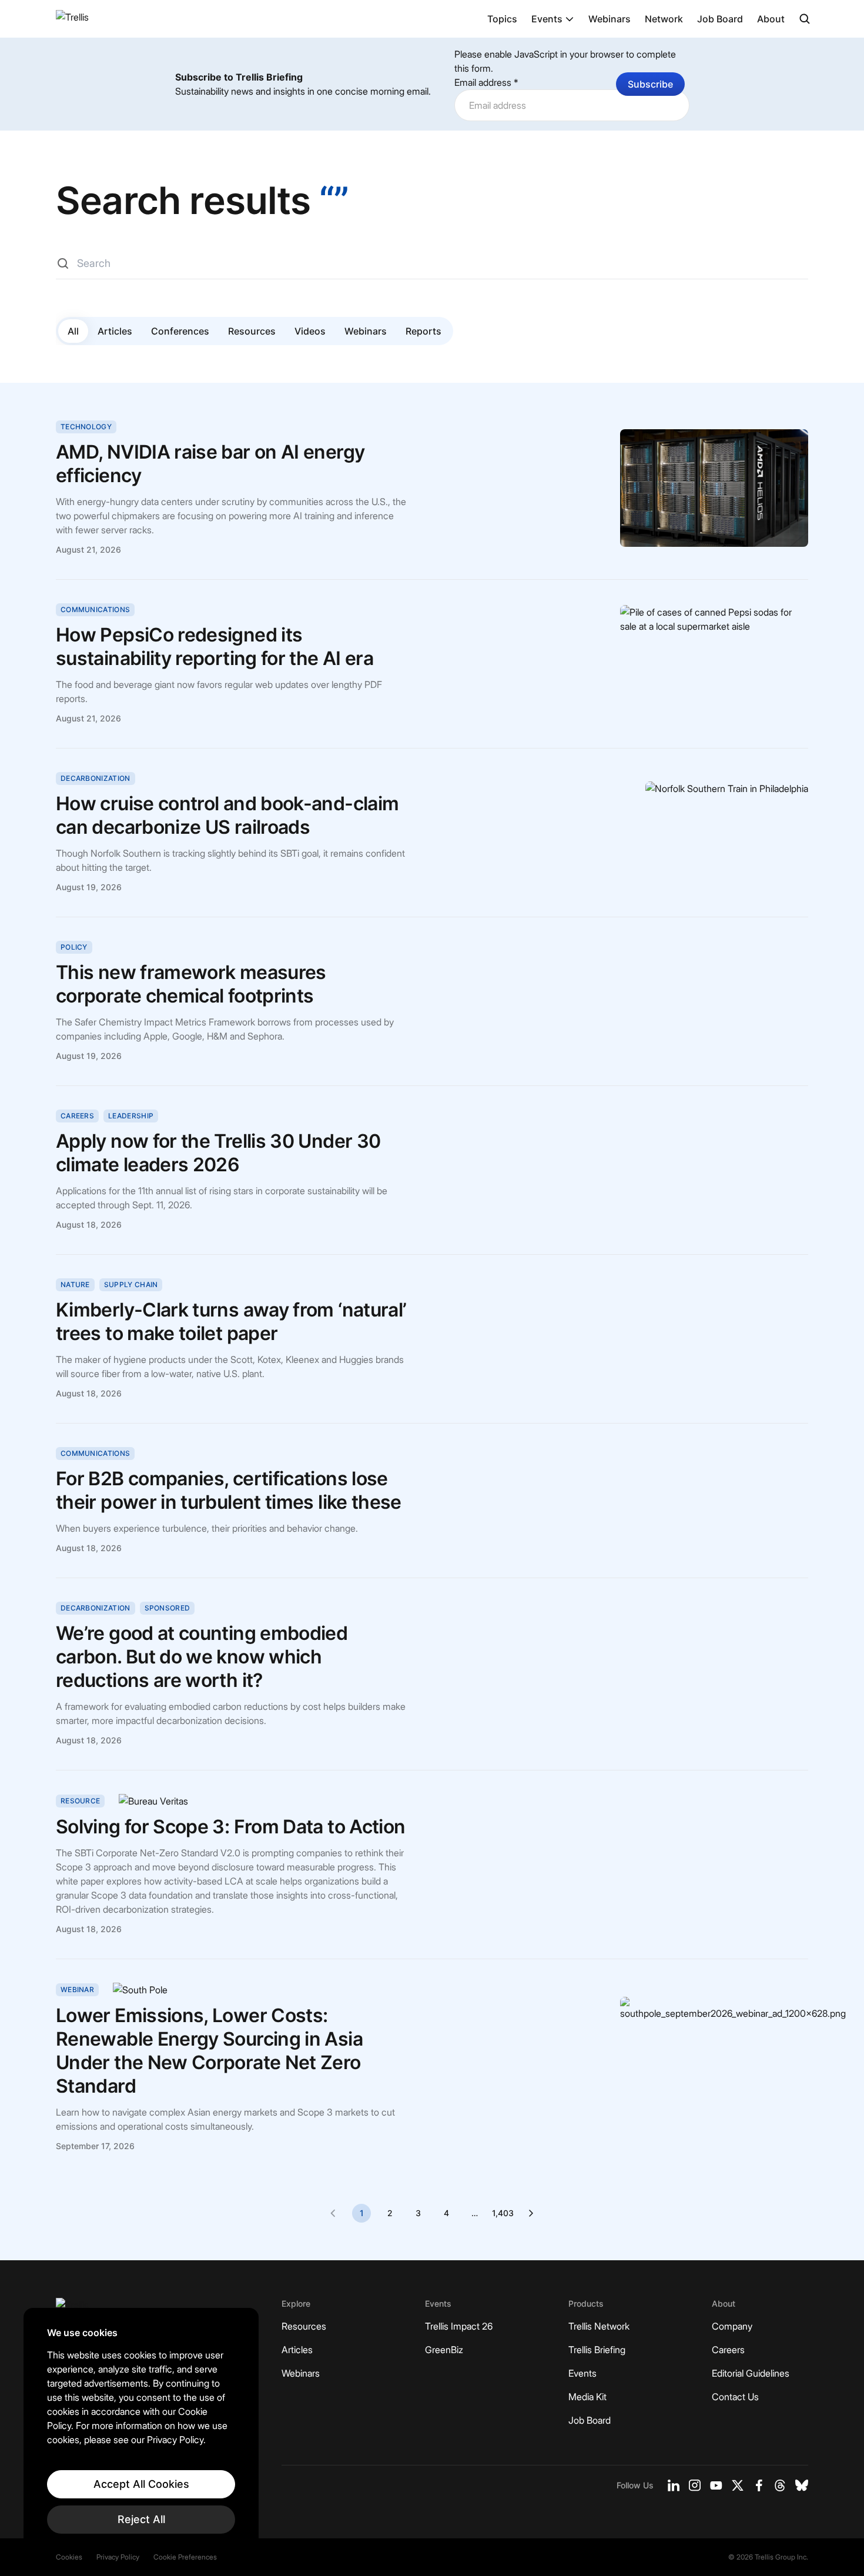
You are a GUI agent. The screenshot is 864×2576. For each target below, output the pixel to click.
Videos (310, 331)
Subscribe (650, 84)
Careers (77, 1116)
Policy (74, 947)
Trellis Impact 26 (459, 2326)
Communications (95, 609)
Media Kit (587, 2397)
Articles (115, 331)
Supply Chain (131, 1284)
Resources (252, 331)
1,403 (503, 2213)
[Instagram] (695, 2485)
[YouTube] (716, 2485)
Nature (75, 1284)
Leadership (131, 1116)
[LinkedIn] (674, 2485)
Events (547, 19)
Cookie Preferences (185, 2557)
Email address (486, 82)
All (73, 331)
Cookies (69, 2557)
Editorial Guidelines (751, 2373)
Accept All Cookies (141, 2484)
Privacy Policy (118, 2557)
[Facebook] (759, 2485)
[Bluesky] (802, 2485)
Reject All (141, 2519)
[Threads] (780, 2485)
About (771, 19)
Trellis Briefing (597, 2350)
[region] (141, 2430)
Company (732, 2326)
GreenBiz (444, 2350)
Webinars (610, 19)
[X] (738, 2485)
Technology (86, 427)
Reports (423, 331)
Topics (502, 19)
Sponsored (168, 1608)
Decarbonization (96, 778)
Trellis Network (599, 2326)
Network (664, 19)
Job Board (720, 19)
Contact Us (735, 2397)
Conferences (180, 331)
